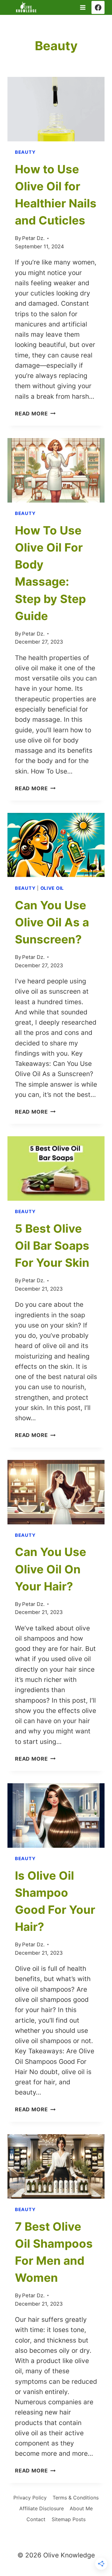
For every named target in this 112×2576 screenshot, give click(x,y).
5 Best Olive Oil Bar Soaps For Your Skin (52, 1246)
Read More (35, 414)
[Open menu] (83, 7)
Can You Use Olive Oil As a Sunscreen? (52, 922)
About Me (81, 2508)
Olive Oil (52, 888)
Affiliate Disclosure (42, 2508)
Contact (36, 2519)
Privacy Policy (30, 2498)
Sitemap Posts (69, 2519)
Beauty (25, 152)
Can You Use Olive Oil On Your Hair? (51, 1569)
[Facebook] (98, 7)
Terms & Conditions (76, 2498)
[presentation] (56, 109)
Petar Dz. (33, 238)
